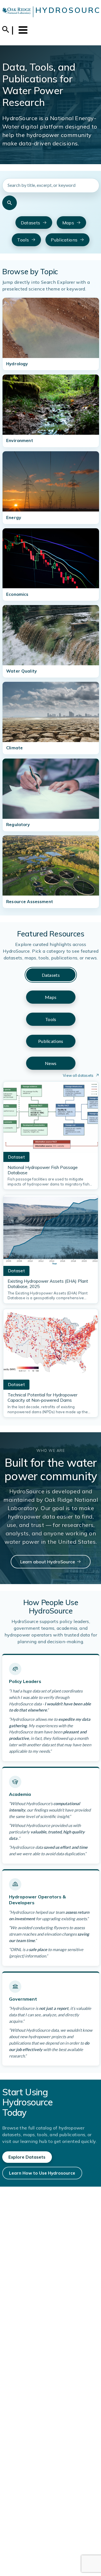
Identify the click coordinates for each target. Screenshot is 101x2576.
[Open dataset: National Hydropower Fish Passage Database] (51, 1119)
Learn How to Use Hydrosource (42, 2173)
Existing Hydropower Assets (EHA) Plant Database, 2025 (48, 1284)
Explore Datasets (27, 2157)
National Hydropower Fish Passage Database (43, 1170)
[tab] (51, 975)
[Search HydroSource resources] (10, 203)
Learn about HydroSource (48, 1562)
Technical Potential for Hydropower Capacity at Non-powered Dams (43, 1398)
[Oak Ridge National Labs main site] (17, 12)
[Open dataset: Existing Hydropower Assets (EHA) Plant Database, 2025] (51, 1232)
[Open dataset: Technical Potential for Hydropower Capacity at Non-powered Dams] (51, 1346)
